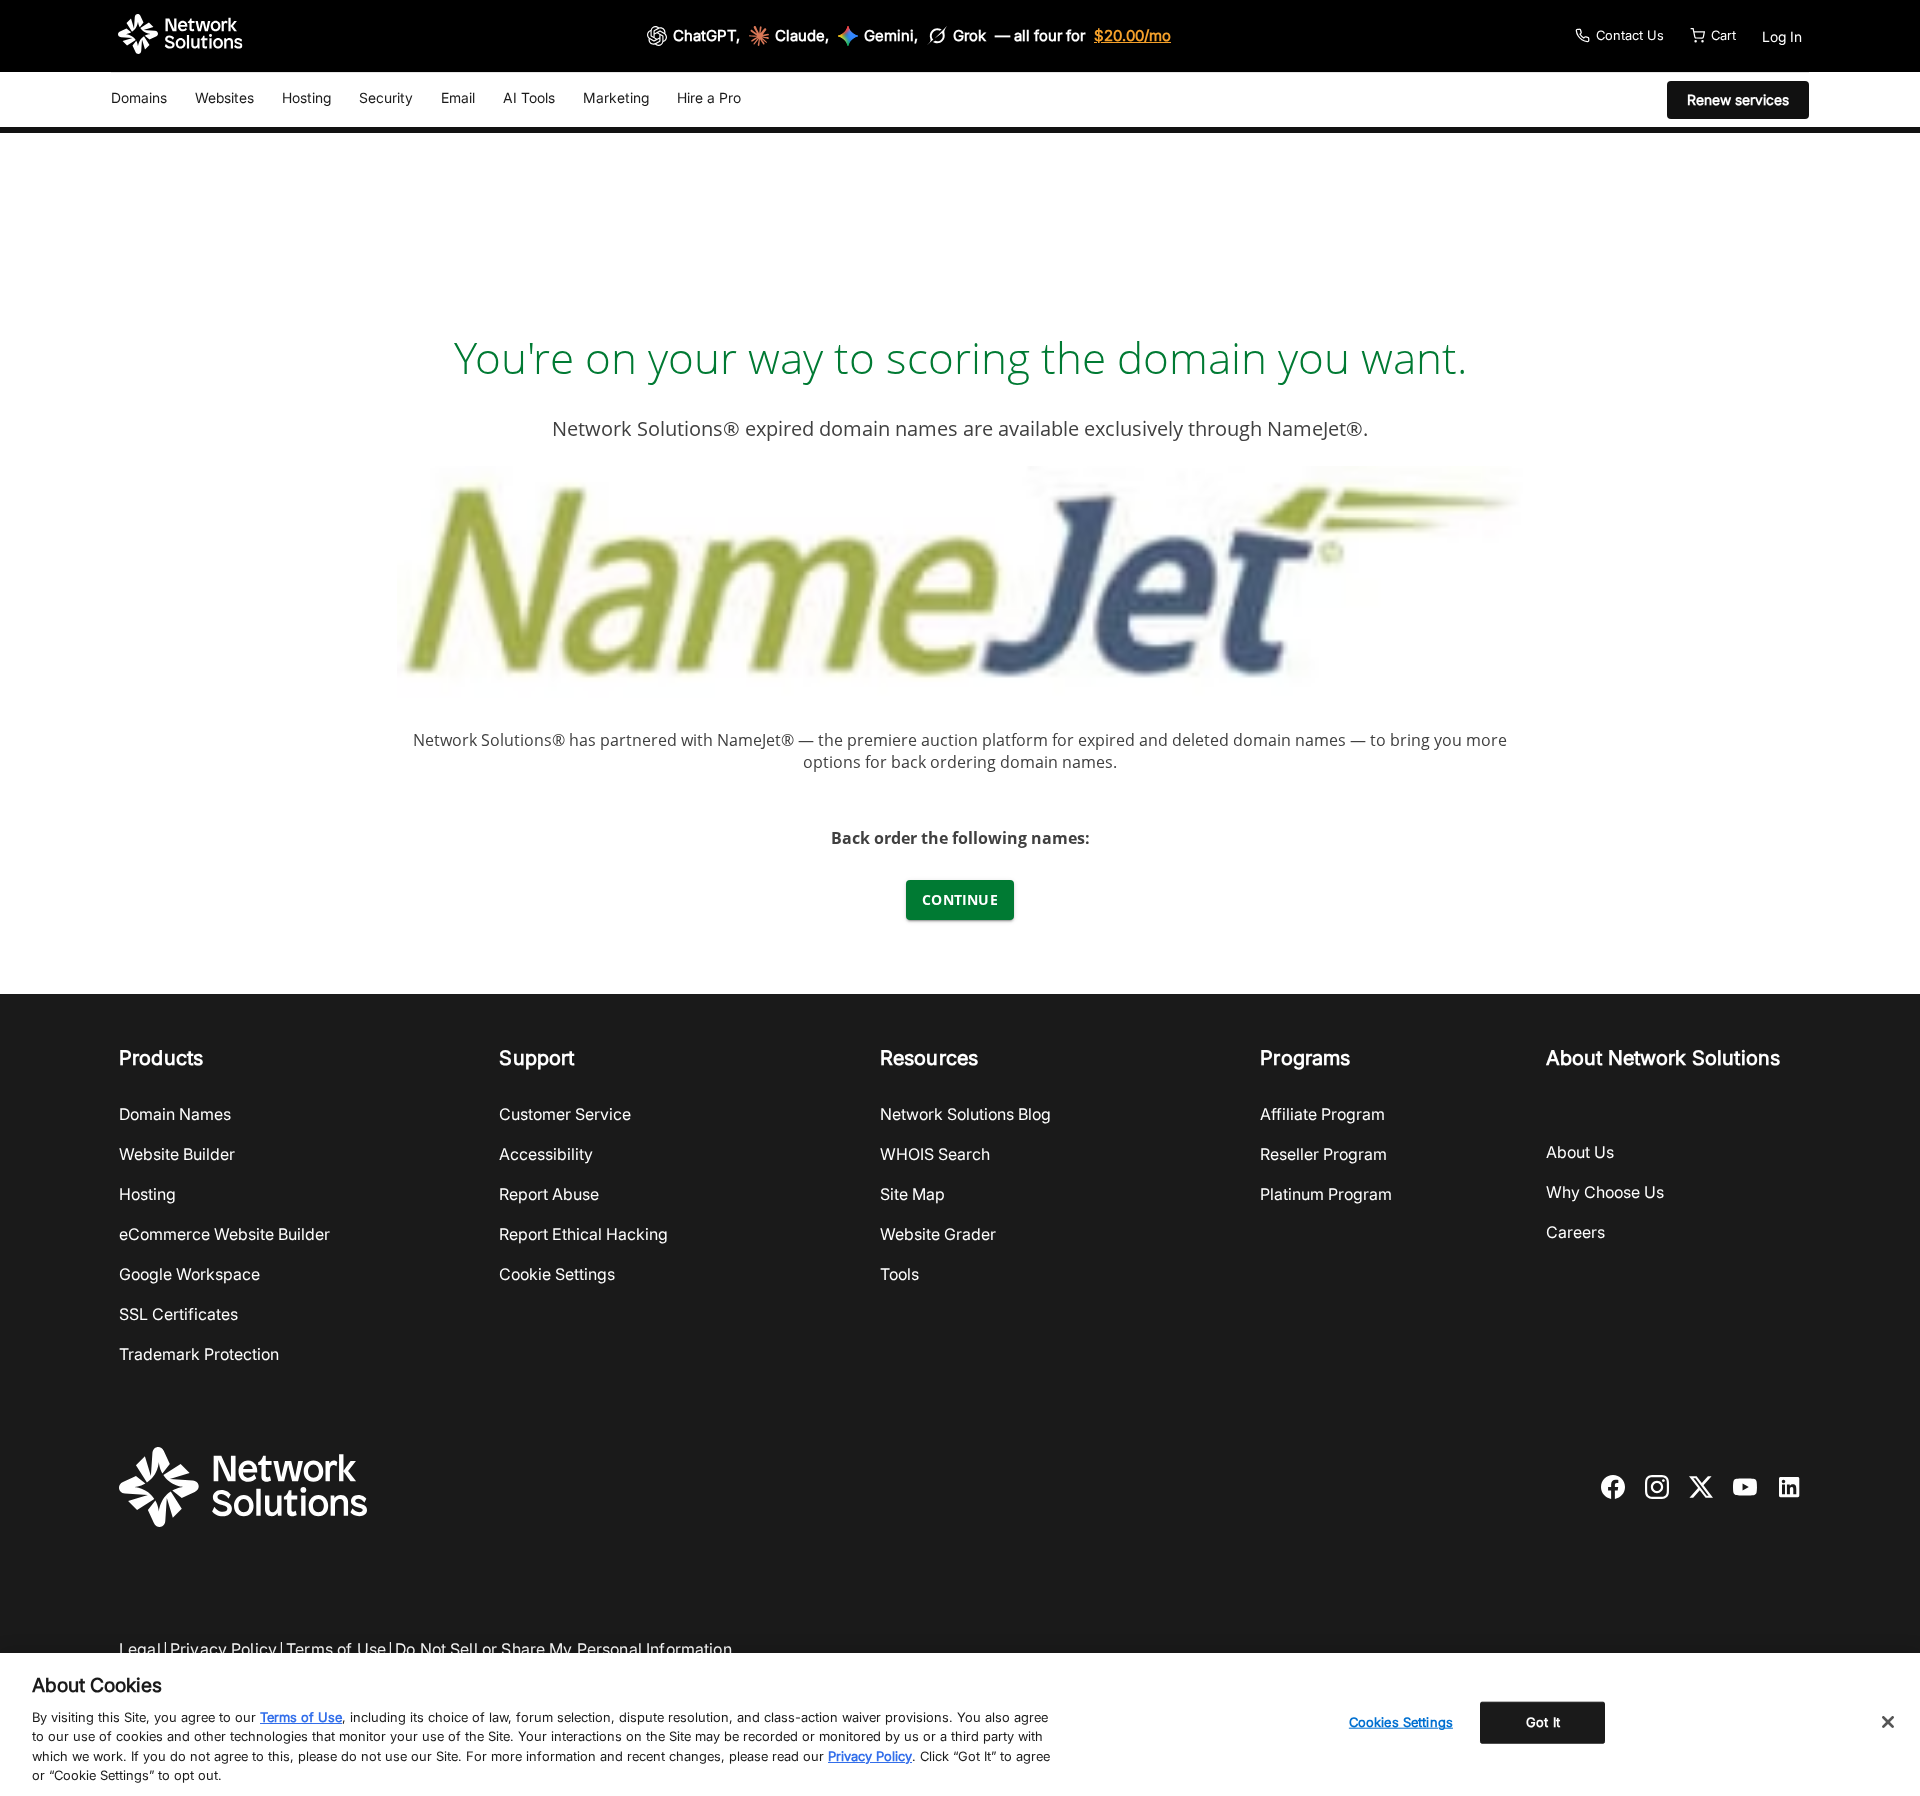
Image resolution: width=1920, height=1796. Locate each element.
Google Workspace (189, 1274)
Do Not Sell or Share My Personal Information (563, 1649)
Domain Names (175, 1114)
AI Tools (529, 97)
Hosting (306, 97)
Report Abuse (549, 1194)
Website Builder (177, 1154)
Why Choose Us (1605, 1192)
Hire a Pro (709, 97)
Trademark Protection (199, 1354)
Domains (139, 97)
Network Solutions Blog (965, 1114)
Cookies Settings (1401, 1722)
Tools (899, 1274)
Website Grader (938, 1234)
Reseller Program (1323, 1154)
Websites (224, 97)
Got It (1543, 1722)
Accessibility (546, 1154)
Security (386, 97)
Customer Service (565, 1114)
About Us (1580, 1152)
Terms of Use (336, 1649)
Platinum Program (1326, 1194)
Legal (140, 1649)
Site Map (912, 1194)
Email (458, 97)
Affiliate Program (1322, 1114)
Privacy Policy (223, 1649)
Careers (1575, 1232)
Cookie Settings (557, 1274)
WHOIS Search (935, 1154)
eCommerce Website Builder (224, 1234)
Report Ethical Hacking (583, 1234)
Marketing (616, 97)
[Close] (1888, 1722)
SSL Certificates (178, 1314)
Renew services (1738, 99)
